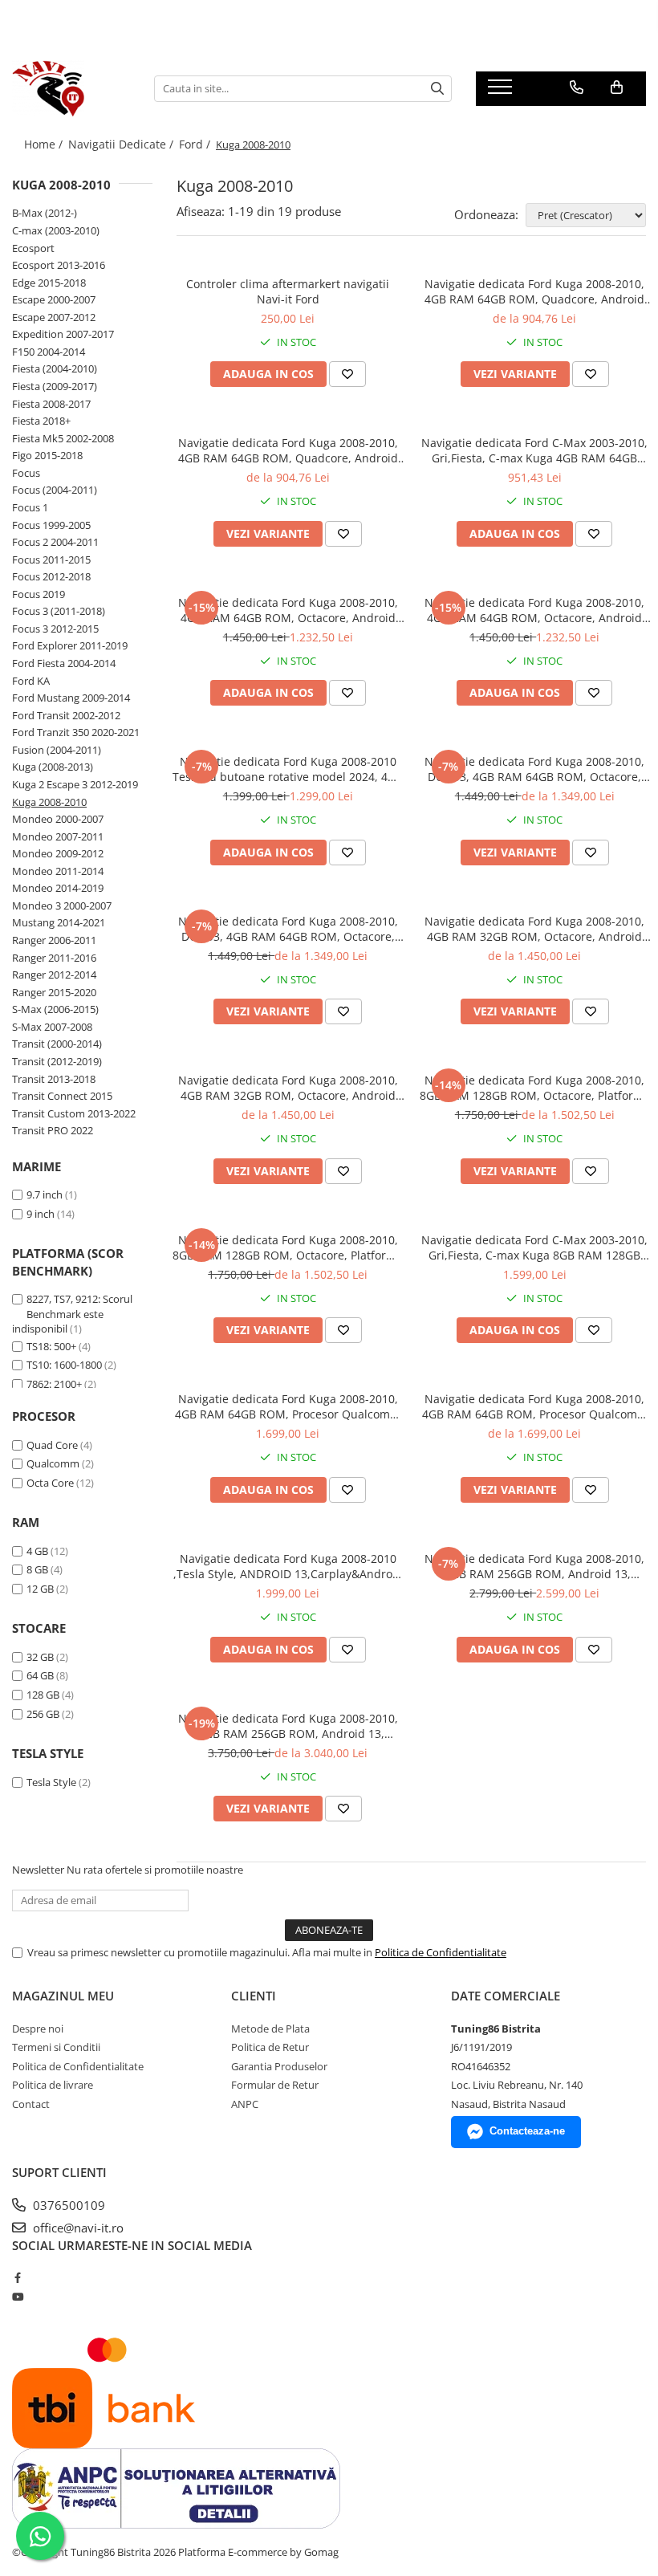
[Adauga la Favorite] (347, 374)
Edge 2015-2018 (49, 283)
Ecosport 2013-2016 (59, 265)
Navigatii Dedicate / (122, 144)
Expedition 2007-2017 (63, 334)
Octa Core (50, 1483)
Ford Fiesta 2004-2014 (64, 663)
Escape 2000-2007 (54, 299)
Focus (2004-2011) (55, 490)
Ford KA (31, 681)
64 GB (40, 1675)
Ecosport (33, 248)
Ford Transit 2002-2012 (66, 715)
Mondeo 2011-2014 (58, 871)
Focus (26, 473)
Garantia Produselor (279, 2066)
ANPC (245, 2104)
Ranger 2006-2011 (54, 940)
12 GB (40, 1589)
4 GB (37, 1551)
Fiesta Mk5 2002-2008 (63, 438)
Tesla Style (51, 1782)
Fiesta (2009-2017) (55, 386)
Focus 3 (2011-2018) (59, 611)
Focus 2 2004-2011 (55, 542)
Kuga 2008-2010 (49, 802)
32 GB (40, 1657)
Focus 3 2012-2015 (55, 629)
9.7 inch (45, 1194)
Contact (31, 2104)
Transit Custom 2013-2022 (74, 1113)
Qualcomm (53, 1463)
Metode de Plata (270, 2029)
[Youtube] (17, 2297)
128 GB (43, 1695)
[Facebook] (17, 2277)
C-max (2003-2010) (56, 230)
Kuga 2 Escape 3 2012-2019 (75, 784)
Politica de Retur (270, 2047)
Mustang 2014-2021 (59, 922)
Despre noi (38, 2029)
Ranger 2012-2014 (54, 975)
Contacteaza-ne (527, 2131)
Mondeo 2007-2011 (58, 836)
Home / (45, 144)
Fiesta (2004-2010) (55, 368)
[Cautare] (437, 89)
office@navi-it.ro (77, 2228)
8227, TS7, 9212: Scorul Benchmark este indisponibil (72, 1314)
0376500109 (67, 2205)
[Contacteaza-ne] (577, 87)
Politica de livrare (53, 2085)
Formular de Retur (275, 2085)
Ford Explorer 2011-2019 (70, 645)
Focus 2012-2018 (51, 576)
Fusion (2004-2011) (57, 750)
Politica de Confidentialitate (441, 1952)
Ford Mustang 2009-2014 (71, 698)
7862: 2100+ (54, 1384)
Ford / (196, 144)
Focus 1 (30, 507)
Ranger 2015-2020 (54, 992)
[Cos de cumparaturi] (617, 87)
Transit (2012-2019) (57, 1061)
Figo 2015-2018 (47, 455)
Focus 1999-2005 (51, 525)
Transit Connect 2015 (62, 1096)
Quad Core (52, 1445)
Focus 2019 (39, 594)
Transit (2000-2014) (57, 1044)
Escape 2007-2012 (54, 317)
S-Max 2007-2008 (52, 1027)
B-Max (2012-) (45, 213)
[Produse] (502, 92)
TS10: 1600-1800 (64, 1365)
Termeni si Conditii (56, 2047)
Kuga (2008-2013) (53, 767)
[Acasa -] (71, 88)
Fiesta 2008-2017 (51, 404)
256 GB (43, 1714)
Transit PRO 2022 (53, 1130)
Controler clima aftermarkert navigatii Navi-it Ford (288, 291)
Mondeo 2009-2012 (58, 853)
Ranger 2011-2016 (54, 958)
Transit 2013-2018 (54, 1079)
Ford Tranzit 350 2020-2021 (76, 732)
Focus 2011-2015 (51, 560)
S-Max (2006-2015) (55, 1009)
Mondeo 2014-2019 (58, 888)
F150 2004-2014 (49, 352)
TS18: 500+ (51, 1346)
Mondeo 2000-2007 (58, 819)
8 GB (37, 1569)
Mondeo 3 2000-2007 (62, 905)
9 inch (41, 1214)
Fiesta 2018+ (41, 421)
